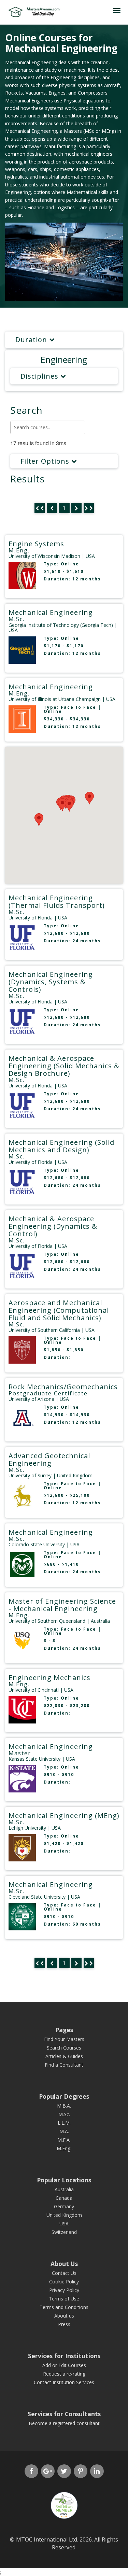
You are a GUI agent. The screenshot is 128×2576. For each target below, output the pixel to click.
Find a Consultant (64, 2065)
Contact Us (64, 2273)
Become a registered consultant (64, 2423)
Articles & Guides (64, 2056)
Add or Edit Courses (64, 2365)
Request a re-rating (64, 2374)
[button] (69, 805)
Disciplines (40, 376)
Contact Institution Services (64, 2382)
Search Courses (64, 2048)
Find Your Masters (64, 2039)
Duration (32, 340)
